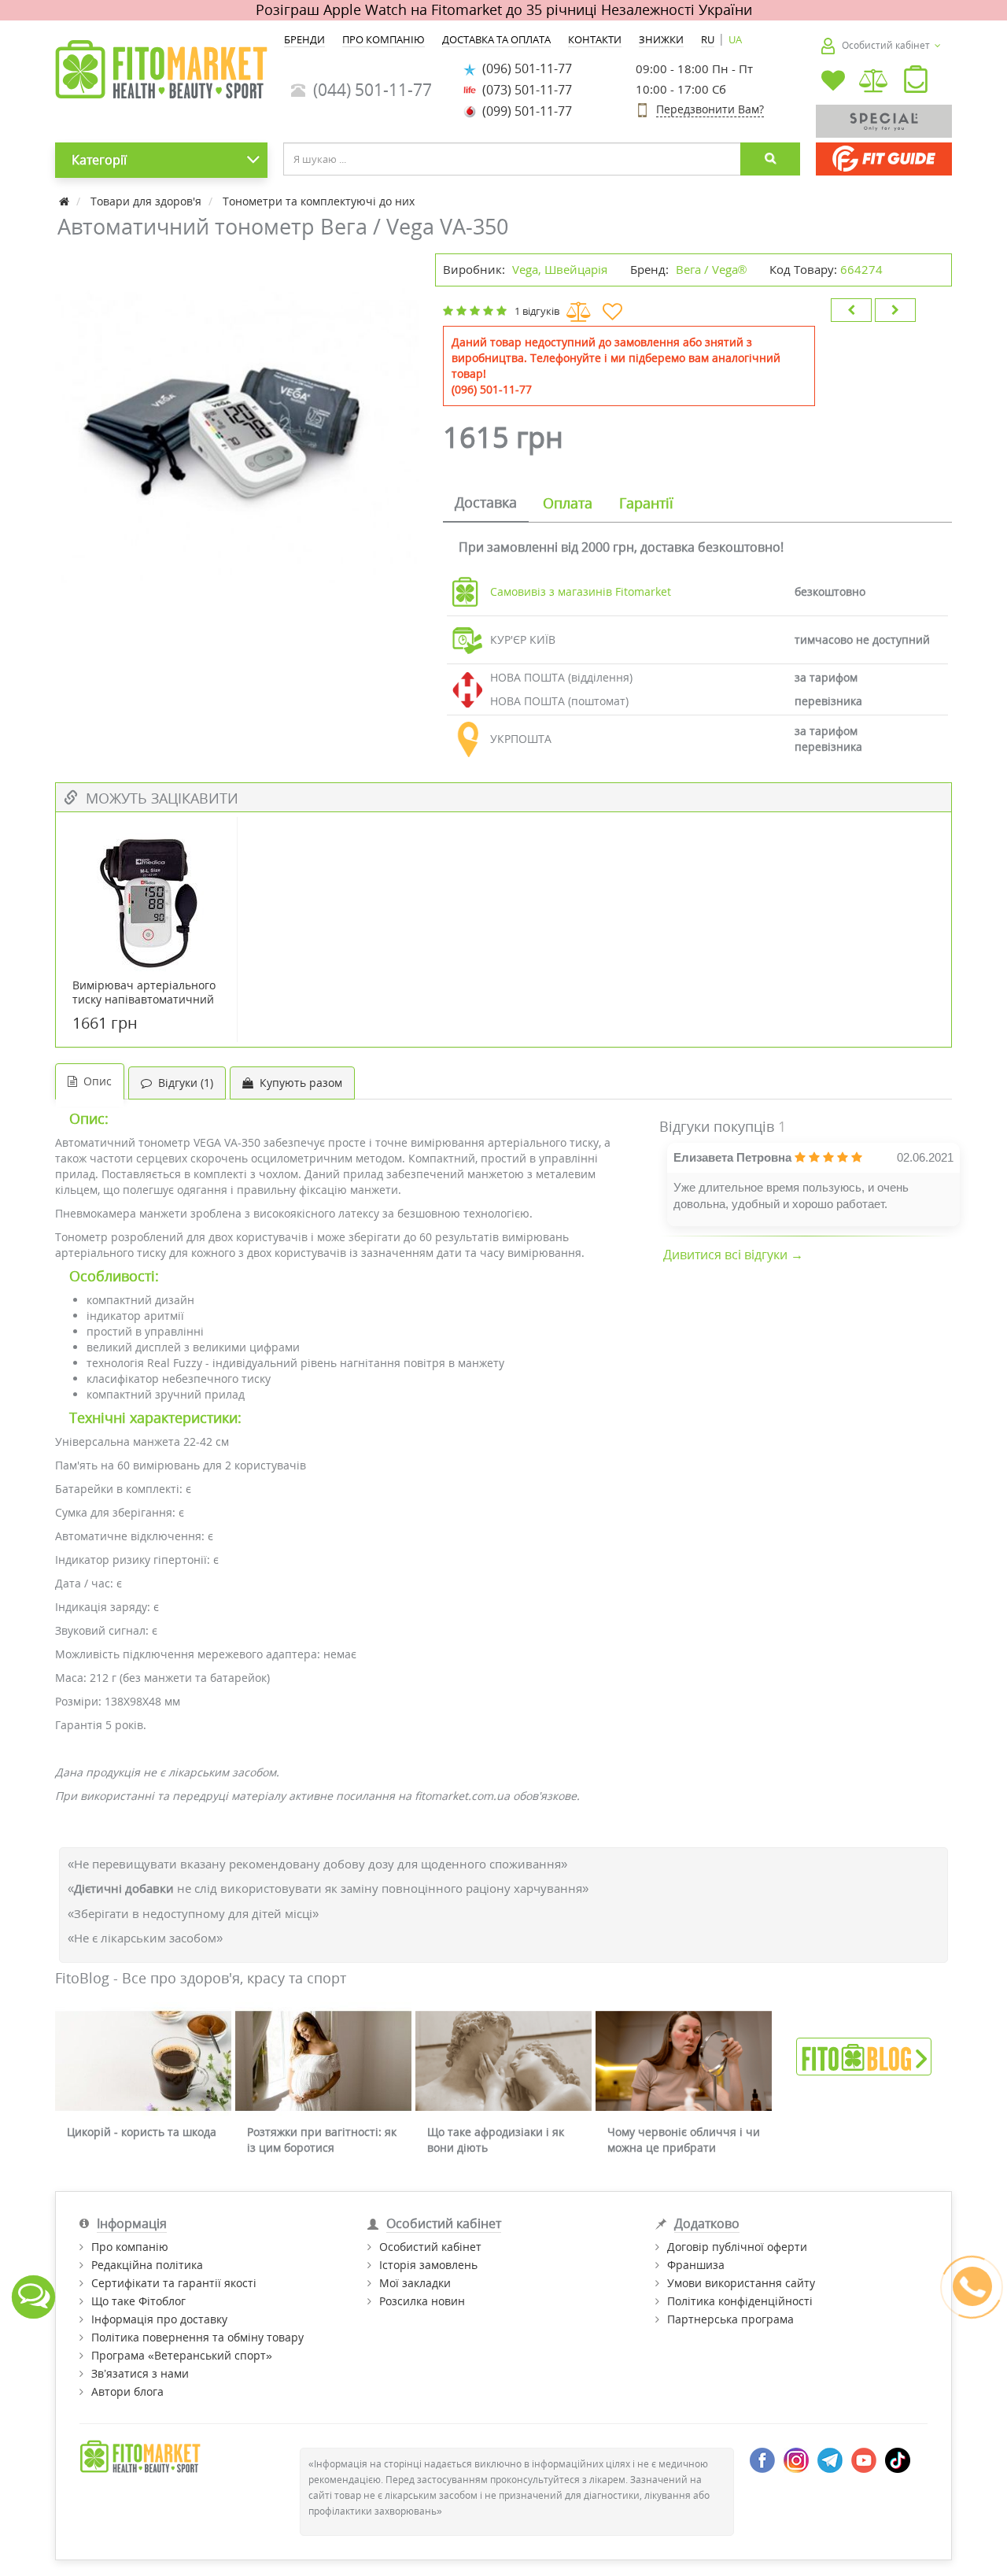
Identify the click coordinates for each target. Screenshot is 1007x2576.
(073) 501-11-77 (524, 90)
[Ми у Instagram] (796, 2458)
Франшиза (696, 2265)
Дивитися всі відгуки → (733, 1255)
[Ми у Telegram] (830, 2458)
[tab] (486, 504)
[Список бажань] (833, 82)
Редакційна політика (147, 2265)
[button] (916, 83)
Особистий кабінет (430, 2247)
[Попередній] (851, 310)
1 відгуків (537, 311)
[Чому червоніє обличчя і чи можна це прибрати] (684, 2061)
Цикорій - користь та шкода (142, 2132)
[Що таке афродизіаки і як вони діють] (503, 2061)
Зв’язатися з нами (140, 2373)
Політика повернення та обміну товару (197, 2337)
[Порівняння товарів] (874, 82)
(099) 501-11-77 (524, 111)
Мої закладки (415, 2283)
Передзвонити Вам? (710, 109)
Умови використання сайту (741, 2283)
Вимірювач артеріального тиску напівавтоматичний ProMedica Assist (144, 1000)
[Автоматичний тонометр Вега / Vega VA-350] (237, 436)
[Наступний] (895, 310)
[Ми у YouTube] (864, 2458)
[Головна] (66, 201)
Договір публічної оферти (737, 2247)
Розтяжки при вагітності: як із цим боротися (322, 2140)
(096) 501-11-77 (524, 68)
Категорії (99, 160)
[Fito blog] (864, 2055)
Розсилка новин (422, 2301)
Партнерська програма (730, 2319)
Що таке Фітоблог (138, 2301)
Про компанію (130, 2247)
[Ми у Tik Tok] (898, 2458)
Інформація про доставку (159, 2319)
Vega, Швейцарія (560, 269)
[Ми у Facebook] (762, 2458)
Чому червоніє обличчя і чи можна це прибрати (684, 2140)
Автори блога (127, 2391)
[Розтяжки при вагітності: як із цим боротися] (323, 2061)
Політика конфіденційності (740, 2301)
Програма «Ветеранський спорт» (182, 2355)
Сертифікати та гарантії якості (174, 2283)
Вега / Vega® (711, 269)
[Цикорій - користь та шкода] (143, 2061)
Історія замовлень (428, 2265)
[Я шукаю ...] (770, 159)
